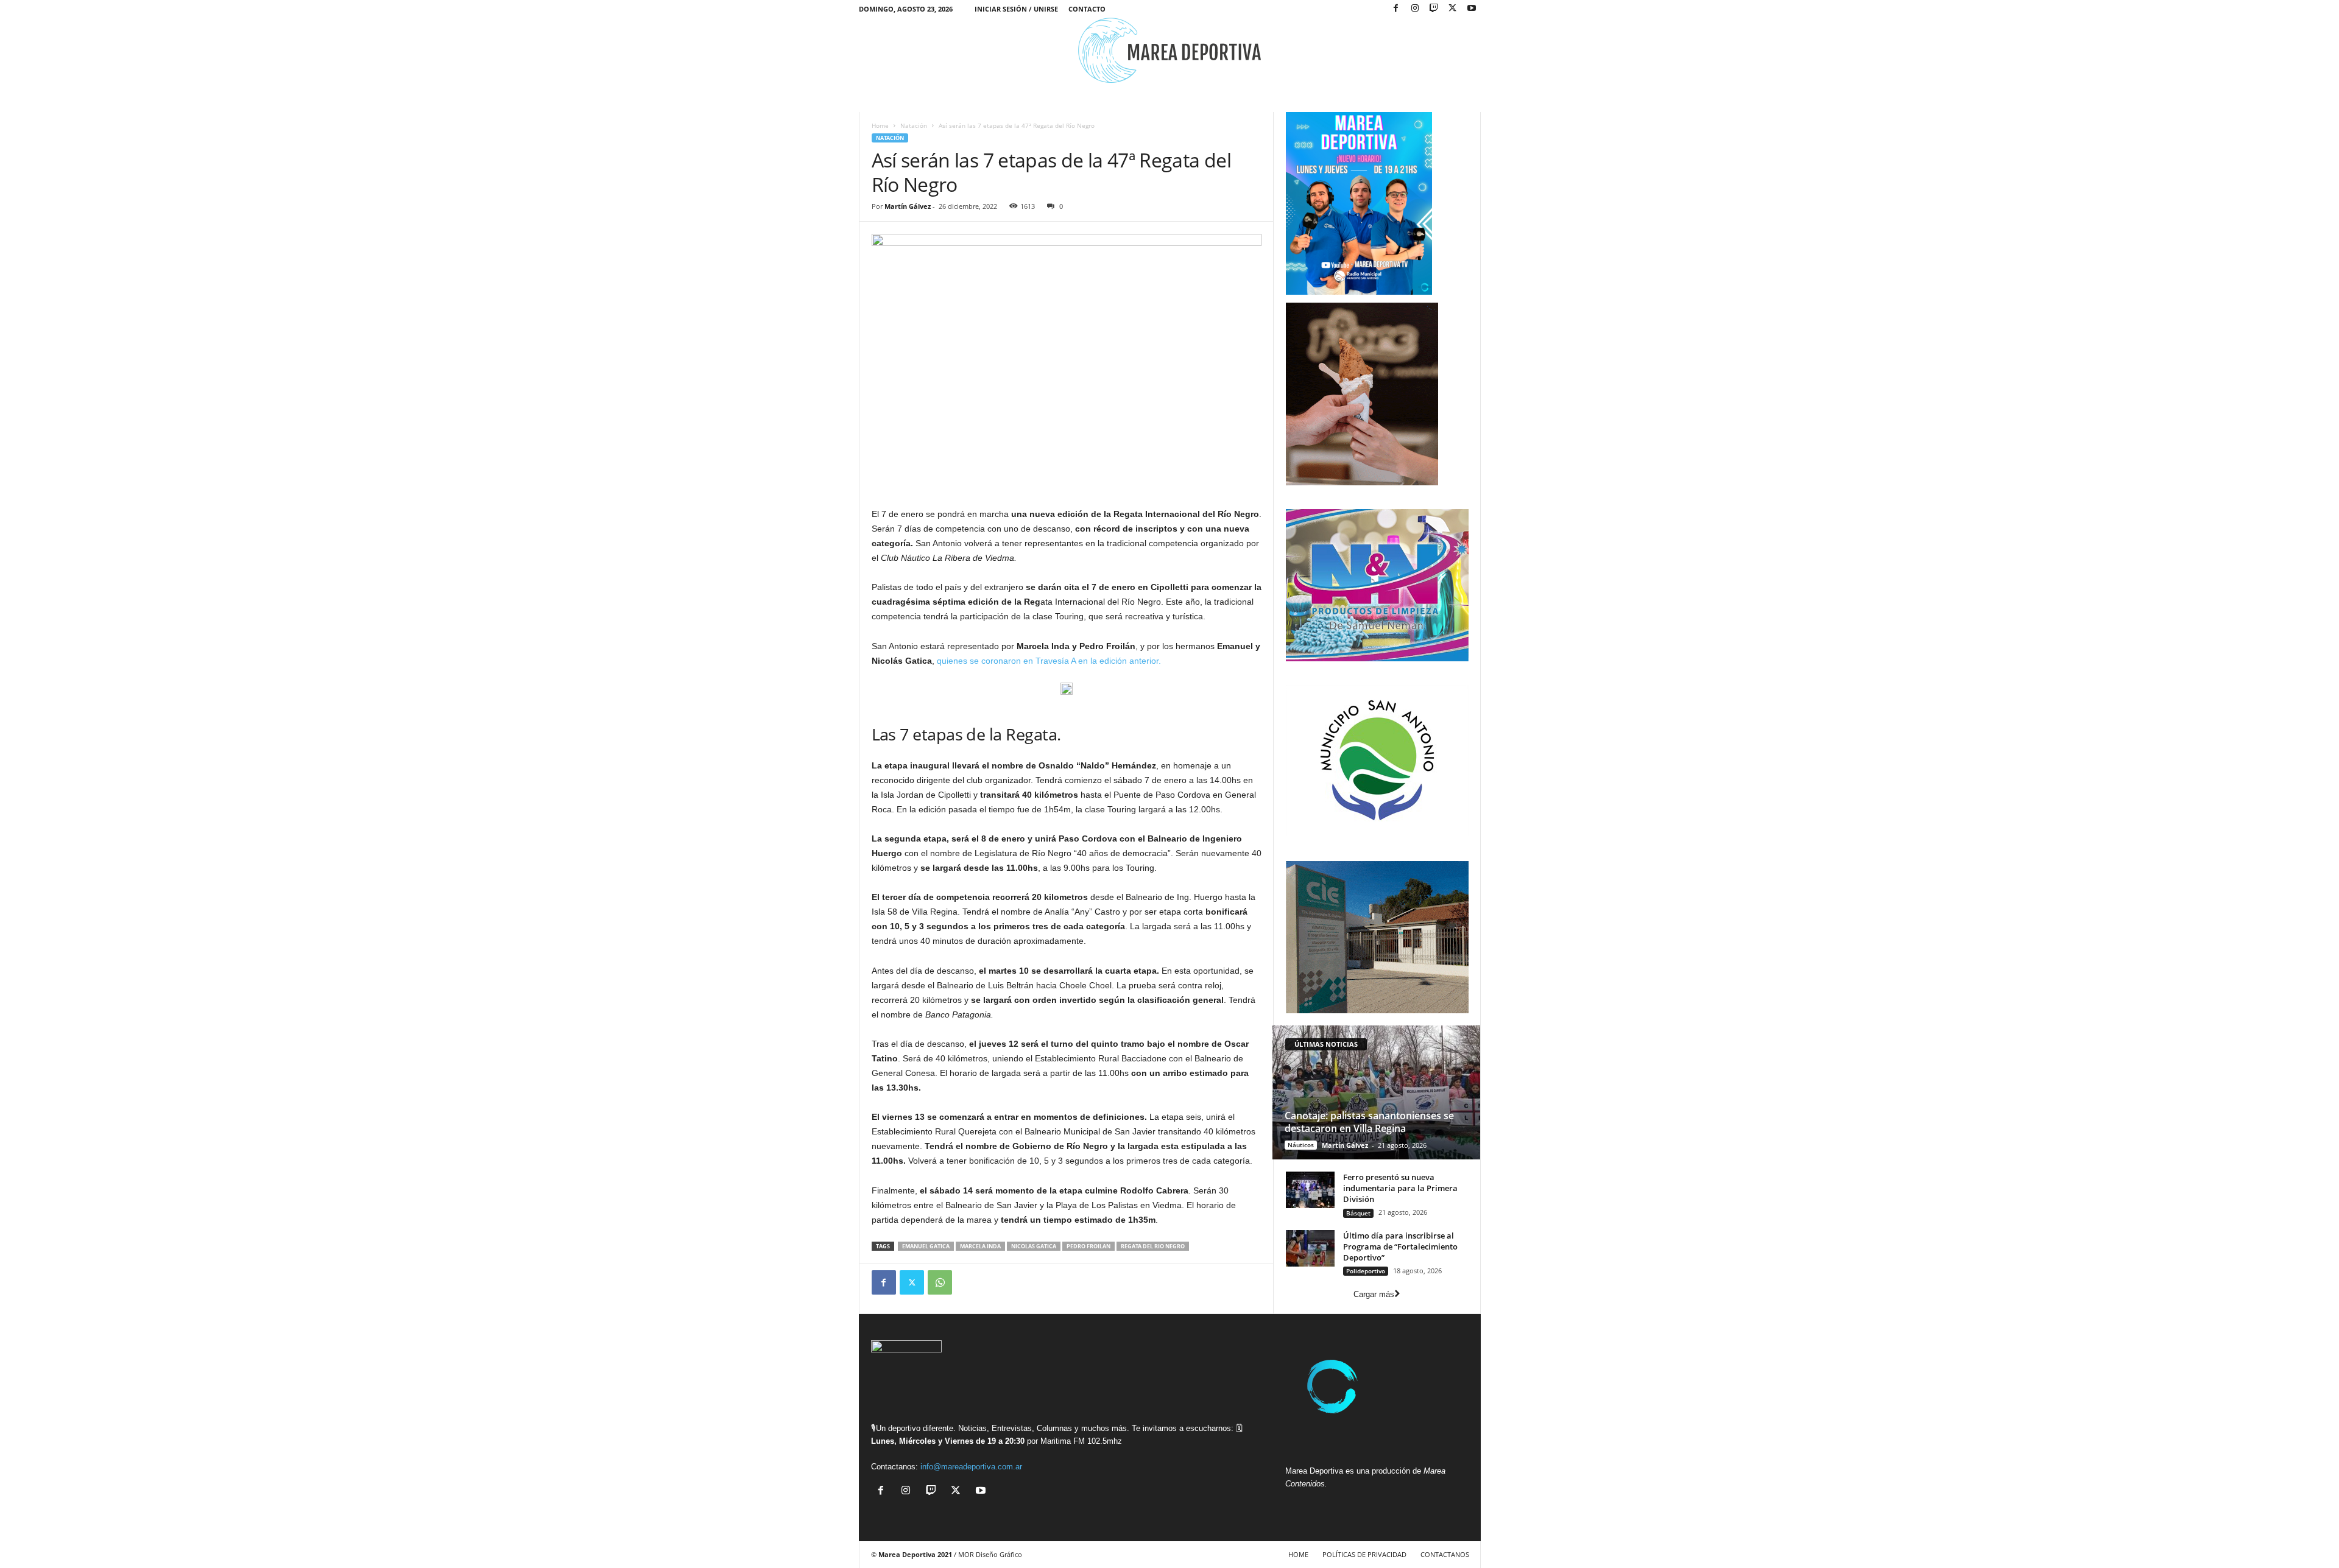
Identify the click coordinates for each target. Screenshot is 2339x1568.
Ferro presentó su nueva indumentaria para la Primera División (1400, 1188)
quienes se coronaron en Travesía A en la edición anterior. (1049, 661)
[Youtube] (1472, 9)
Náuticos (1301, 1145)
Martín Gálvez (908, 206)
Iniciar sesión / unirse (1016, 9)
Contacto (1087, 9)
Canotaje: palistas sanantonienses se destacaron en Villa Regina (1369, 1122)
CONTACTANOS (1445, 1554)
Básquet (1358, 1213)
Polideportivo (1366, 1271)
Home (880, 125)
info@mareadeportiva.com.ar (971, 1467)
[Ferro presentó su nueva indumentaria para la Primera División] (1310, 1190)
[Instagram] (1415, 9)
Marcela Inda (980, 1246)
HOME (1298, 1554)
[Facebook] (1396, 9)
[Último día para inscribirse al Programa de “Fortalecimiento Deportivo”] (1310, 1248)
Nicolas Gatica (1034, 1246)
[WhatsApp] (940, 1282)
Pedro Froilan (1088, 1246)
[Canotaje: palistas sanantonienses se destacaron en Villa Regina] (1376, 1092)
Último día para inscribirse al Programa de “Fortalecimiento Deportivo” (1400, 1246)
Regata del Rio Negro (1153, 1246)
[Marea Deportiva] (1170, 50)
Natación (914, 125)
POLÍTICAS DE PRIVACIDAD (1364, 1554)
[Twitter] (912, 1282)
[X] (1453, 9)
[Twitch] (1434, 9)
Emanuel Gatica (926, 1246)
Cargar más (1374, 1294)
